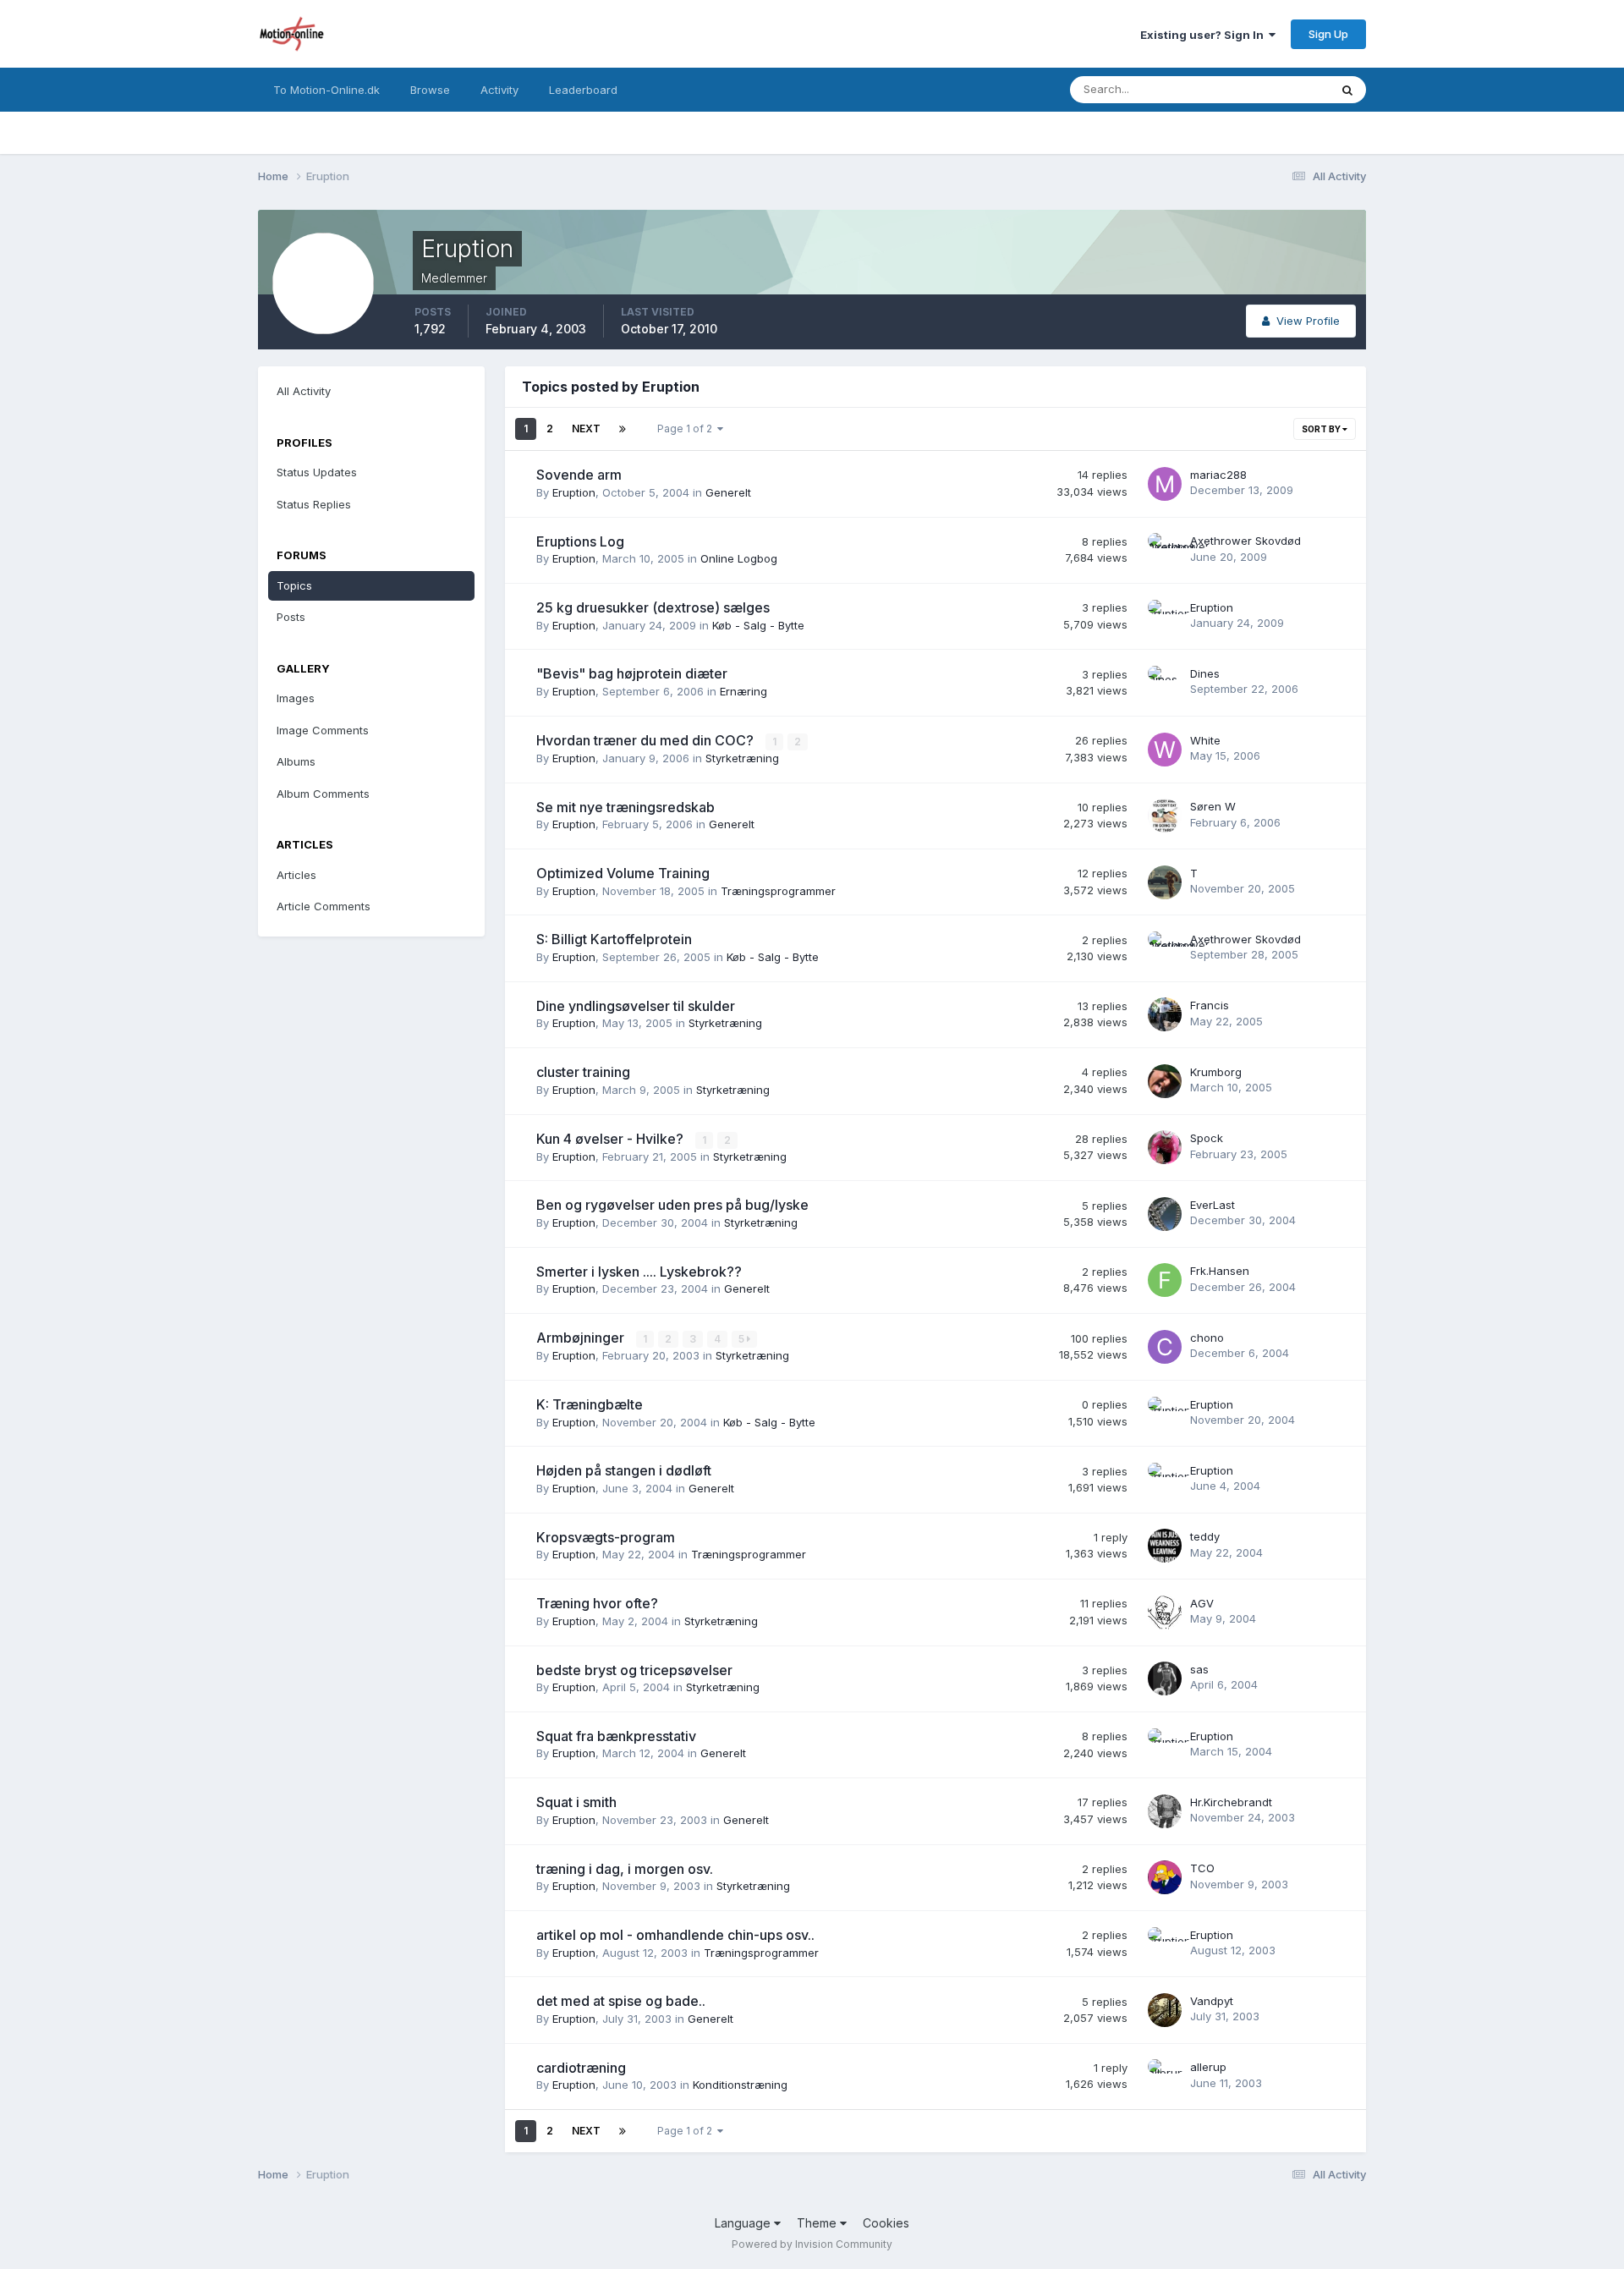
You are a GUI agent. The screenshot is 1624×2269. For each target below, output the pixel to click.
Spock (1207, 1138)
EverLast (1213, 1205)
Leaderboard (583, 90)
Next (586, 429)
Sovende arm (579, 475)
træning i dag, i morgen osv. (625, 1869)
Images (296, 698)
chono (1207, 1338)
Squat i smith (576, 1802)
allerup (1208, 2067)
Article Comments (324, 906)
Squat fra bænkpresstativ (616, 1736)
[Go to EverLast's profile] (1165, 1214)
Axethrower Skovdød (1245, 541)
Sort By (1322, 429)
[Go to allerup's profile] (1165, 2076)
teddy (1205, 1536)
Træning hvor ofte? (597, 1603)
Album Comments (323, 794)
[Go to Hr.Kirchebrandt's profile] (1165, 1811)
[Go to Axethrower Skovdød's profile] (1165, 550)
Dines (1205, 673)
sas (1199, 1669)
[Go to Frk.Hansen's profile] (1165, 1280)
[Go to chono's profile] (1165, 1347)
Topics (294, 585)
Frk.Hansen (1220, 1271)
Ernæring (743, 691)
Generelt (728, 492)
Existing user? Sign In (1204, 35)
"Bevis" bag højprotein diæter (632, 673)
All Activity (304, 391)
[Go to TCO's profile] (1165, 1877)
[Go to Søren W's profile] (1165, 816)
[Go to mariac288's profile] (1165, 484)
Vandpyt (1212, 2001)
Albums (296, 761)
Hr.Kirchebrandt (1231, 1802)
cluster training (583, 1072)
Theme (818, 2223)
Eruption (574, 492)
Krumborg (1216, 1072)
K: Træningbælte (590, 1404)
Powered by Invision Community (812, 2244)
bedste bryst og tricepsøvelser (634, 1670)
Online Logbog (739, 558)
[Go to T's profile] (1165, 882)
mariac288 (1218, 475)
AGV (1202, 1603)
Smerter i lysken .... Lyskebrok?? (639, 1272)
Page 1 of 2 (687, 429)
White (1205, 740)
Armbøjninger (582, 1338)
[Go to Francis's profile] (1165, 1014)
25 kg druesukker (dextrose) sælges (653, 607)
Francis (1210, 1005)
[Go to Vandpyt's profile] (1165, 2010)
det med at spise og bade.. (621, 2001)
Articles (296, 875)
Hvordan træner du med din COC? (647, 740)
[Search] (1347, 90)
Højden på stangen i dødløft (624, 1470)
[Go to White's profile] (1165, 750)
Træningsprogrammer (778, 891)
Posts (291, 617)
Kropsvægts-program (606, 1537)
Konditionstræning (740, 2085)
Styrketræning (742, 758)
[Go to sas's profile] (1165, 1678)
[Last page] (623, 429)
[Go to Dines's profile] (1165, 683)
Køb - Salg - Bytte (758, 625)
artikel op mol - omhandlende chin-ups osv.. (675, 1935)
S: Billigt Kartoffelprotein (614, 939)
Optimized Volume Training (623, 873)
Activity (499, 90)
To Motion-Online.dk (326, 90)
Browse (430, 90)
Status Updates (1267, 89)
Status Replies (314, 504)
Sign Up (1328, 34)
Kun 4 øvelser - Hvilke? (612, 1139)
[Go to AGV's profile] (1165, 1612)
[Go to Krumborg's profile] (1165, 1081)
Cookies (886, 2223)
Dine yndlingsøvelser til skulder (636, 1006)
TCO (1202, 1868)
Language (744, 2223)
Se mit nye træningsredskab (625, 807)
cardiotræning (581, 2068)
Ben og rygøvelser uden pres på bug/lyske (672, 1205)
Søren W (1213, 806)
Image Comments (323, 730)
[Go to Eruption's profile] (1165, 617)
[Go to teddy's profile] (1165, 1546)
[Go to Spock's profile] (1165, 1147)
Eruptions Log (580, 541)
